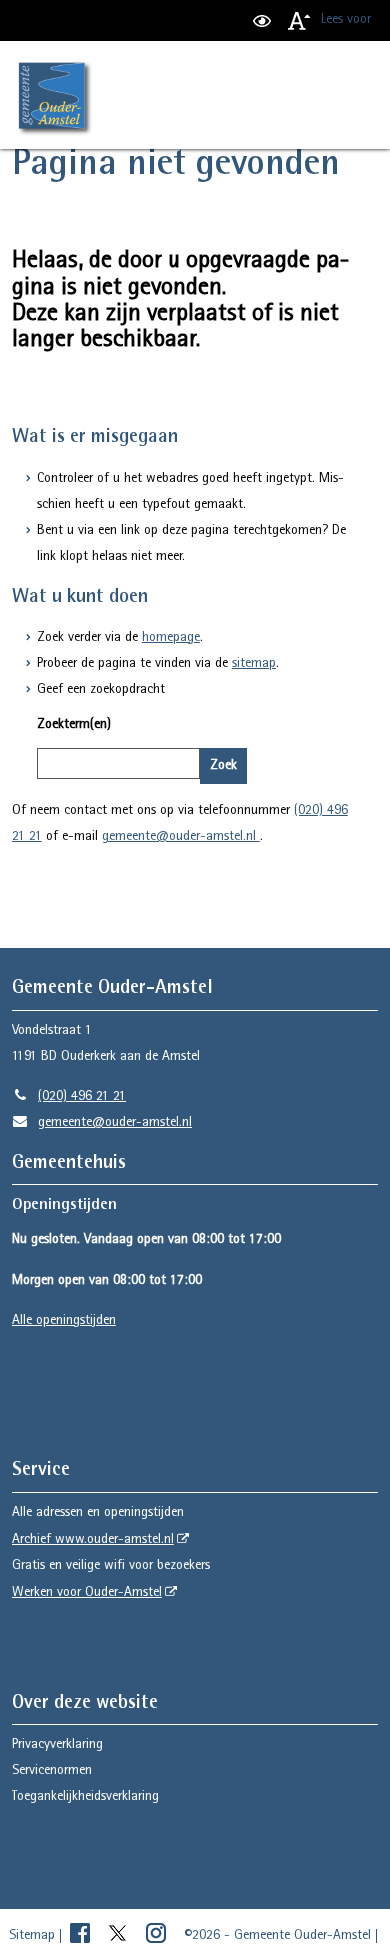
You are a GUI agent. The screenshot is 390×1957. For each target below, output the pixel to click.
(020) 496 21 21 (69, 1097)
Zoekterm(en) (74, 725)
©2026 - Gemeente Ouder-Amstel (277, 1936)
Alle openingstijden (64, 1321)
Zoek (223, 766)
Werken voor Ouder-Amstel (87, 1593)
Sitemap (32, 1936)
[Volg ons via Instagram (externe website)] (158, 1936)
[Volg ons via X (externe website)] (120, 1936)
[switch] (262, 20)
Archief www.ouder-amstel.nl (93, 1540)
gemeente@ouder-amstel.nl (181, 837)
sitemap (254, 664)
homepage (171, 638)
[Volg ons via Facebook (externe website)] (82, 1936)
